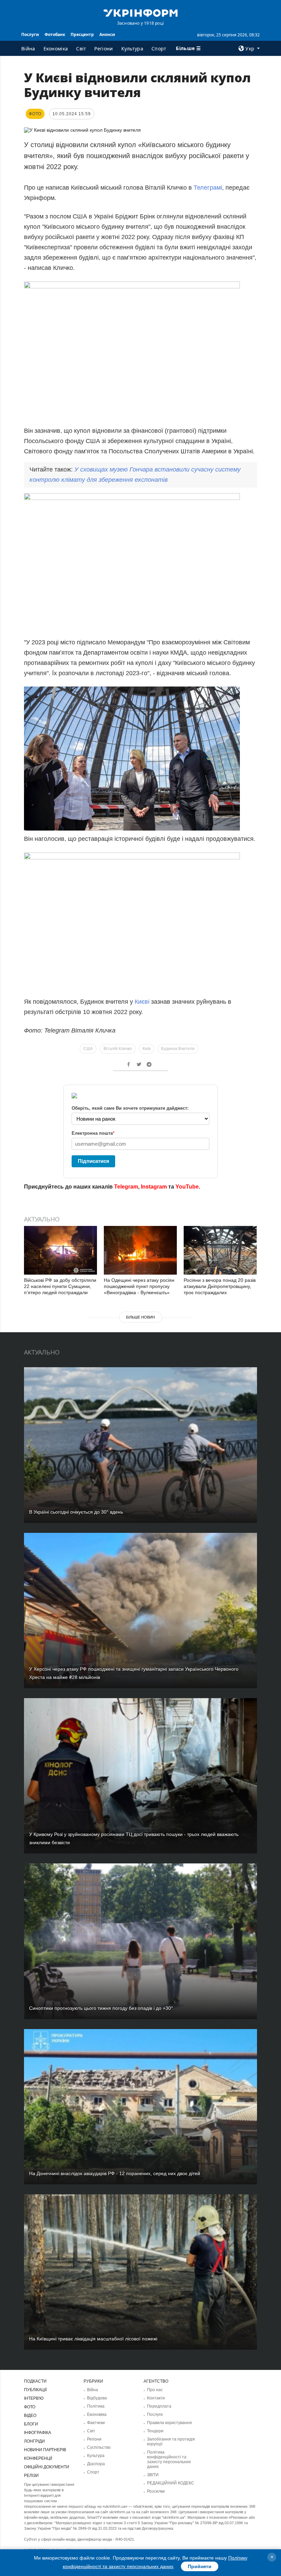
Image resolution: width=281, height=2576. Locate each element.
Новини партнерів (45, 2450)
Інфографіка (38, 2433)
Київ (146, 1049)
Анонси (107, 34)
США (88, 1049)
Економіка (56, 49)
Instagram (154, 1187)
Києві (143, 1002)
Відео (30, 2416)
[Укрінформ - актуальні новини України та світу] (140, 12)
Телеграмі (208, 188)
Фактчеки (96, 2423)
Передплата (159, 2406)
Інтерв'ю (34, 2398)
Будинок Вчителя (178, 1049)
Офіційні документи (47, 2467)
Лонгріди (34, 2441)
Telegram (126, 1187)
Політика (96, 2406)
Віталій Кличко (118, 1049)
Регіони (103, 49)
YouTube (187, 1187)
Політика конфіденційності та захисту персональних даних (169, 2459)
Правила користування (169, 2423)
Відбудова (97, 2398)
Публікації (35, 2390)
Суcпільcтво (99, 2447)
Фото (30, 2407)
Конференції (38, 2458)
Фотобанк (55, 34)
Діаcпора (96, 2464)
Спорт (159, 49)
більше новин (140, 1317)
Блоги (31, 2424)
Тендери (155, 2431)
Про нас (155, 2390)
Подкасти (35, 2381)
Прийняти (200, 2566)
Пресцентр (82, 34)
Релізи (31, 2476)
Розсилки (156, 2491)
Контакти (156, 2398)
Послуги (30, 34)
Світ (81, 49)
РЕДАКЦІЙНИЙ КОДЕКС (171, 2483)
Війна (28, 49)
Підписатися (94, 1161)
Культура (132, 49)
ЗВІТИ (153, 2475)
